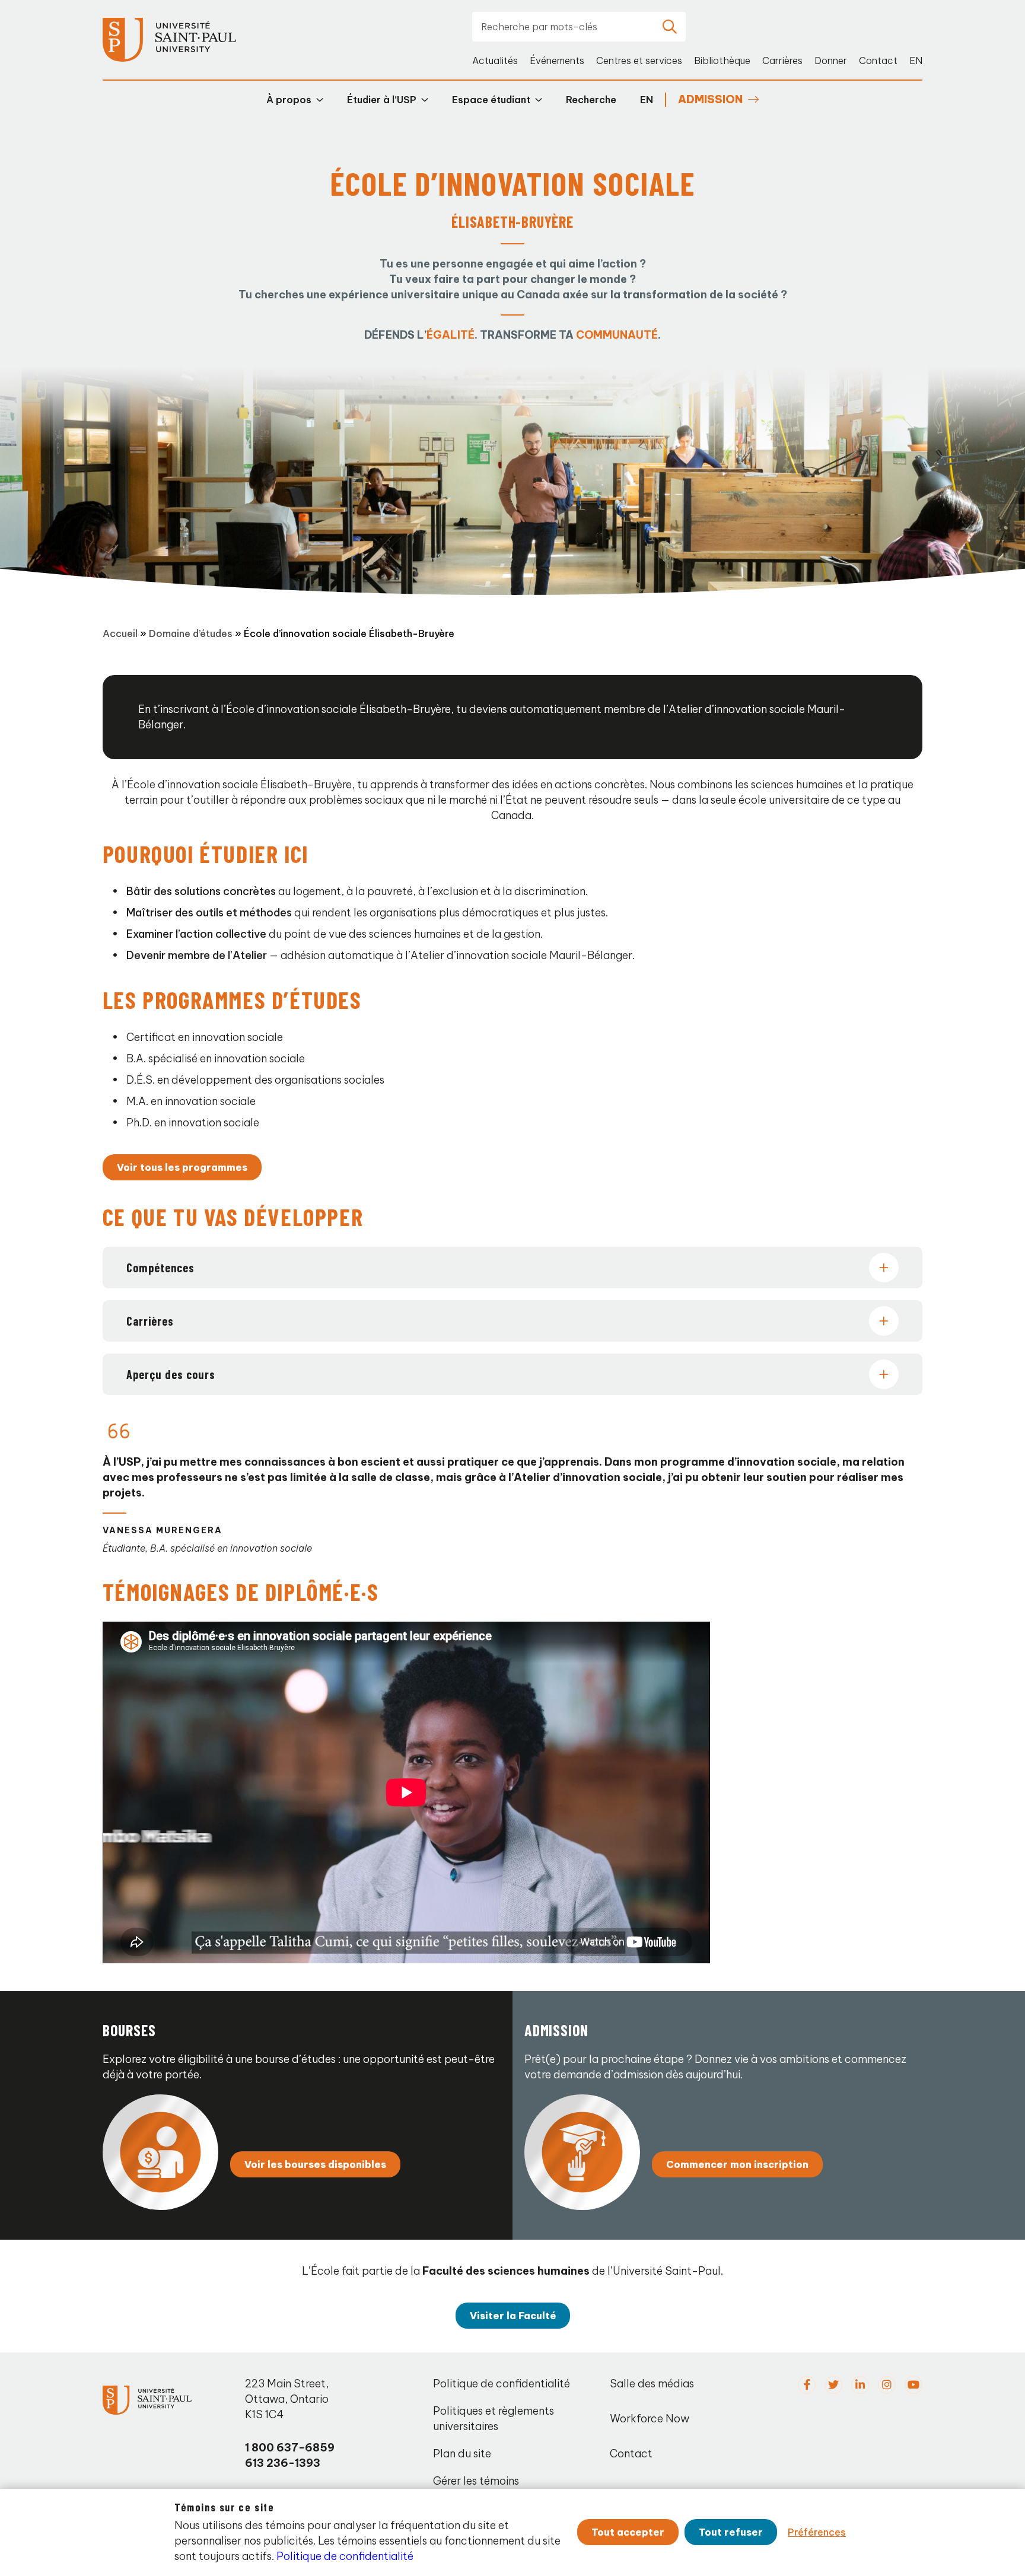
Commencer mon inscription (737, 2164)
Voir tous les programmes (182, 1167)
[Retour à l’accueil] (169, 40)
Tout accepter (628, 2532)
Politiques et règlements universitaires (494, 2419)
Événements (557, 61)
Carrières (782, 61)
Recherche (591, 100)
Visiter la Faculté (513, 2316)
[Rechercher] (670, 27)
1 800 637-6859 (290, 2448)
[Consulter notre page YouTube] (913, 2385)
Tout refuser (731, 2532)
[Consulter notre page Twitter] (833, 2385)
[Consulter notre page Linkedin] (860, 2385)
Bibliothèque (722, 61)
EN (916, 61)
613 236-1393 (283, 2463)
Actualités (495, 61)
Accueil (120, 633)
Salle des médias (652, 2384)
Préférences (817, 2532)
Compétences (160, 1268)
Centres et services (639, 61)
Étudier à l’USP (382, 100)
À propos (289, 100)
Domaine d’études (191, 633)
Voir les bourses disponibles (315, 2164)
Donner (831, 61)
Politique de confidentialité (502, 2384)
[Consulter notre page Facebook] (807, 2385)
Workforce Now (650, 2419)
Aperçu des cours (171, 1374)
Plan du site (462, 2454)
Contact (878, 61)
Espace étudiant (491, 100)
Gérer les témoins (476, 2481)
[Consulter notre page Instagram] (887, 2385)
